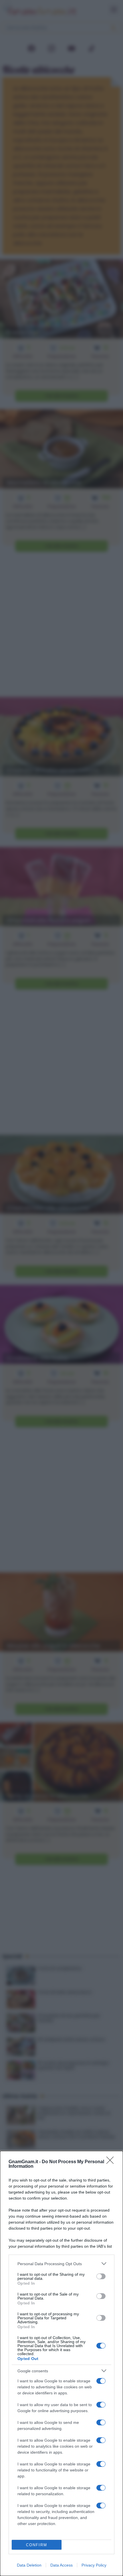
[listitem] (61, 2264)
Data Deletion (29, 2565)
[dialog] (61, 2363)
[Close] (112, 2162)
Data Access (61, 2565)
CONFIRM (37, 2545)
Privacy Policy (94, 2565)
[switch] (101, 2276)
